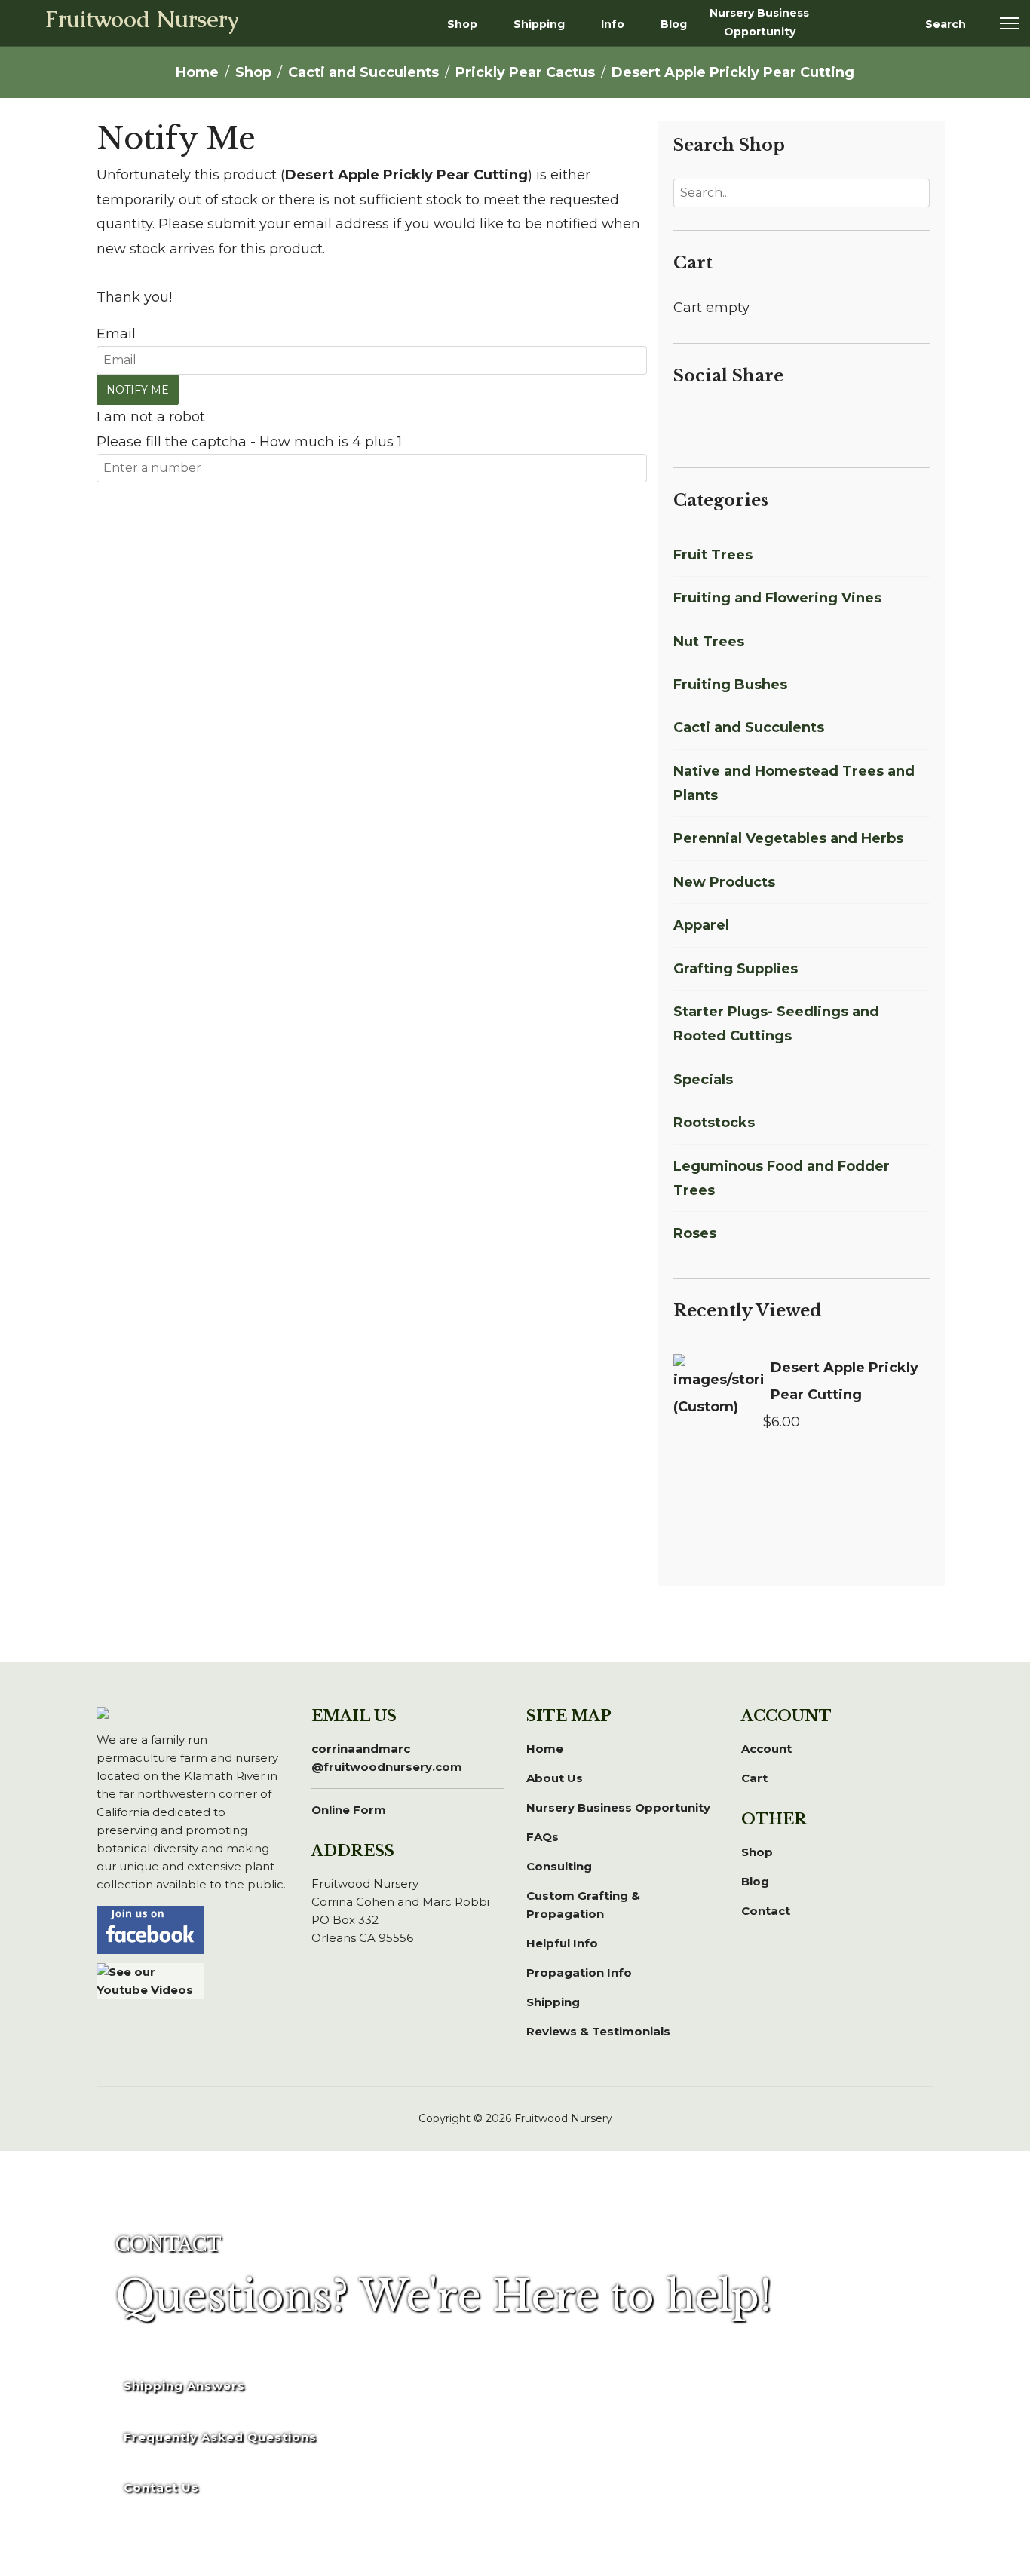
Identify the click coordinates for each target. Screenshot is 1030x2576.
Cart (754, 1778)
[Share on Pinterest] (737, 421)
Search (946, 24)
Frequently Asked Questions (220, 2437)
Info (613, 24)
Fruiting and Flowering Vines (777, 598)
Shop (462, 24)
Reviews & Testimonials (598, 2031)
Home (545, 1749)
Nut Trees (709, 642)
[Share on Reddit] (755, 421)
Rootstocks (714, 1123)
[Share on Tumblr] (809, 421)
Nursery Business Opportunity (759, 22)
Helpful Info (562, 1943)
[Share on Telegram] (791, 421)
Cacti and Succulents (749, 727)
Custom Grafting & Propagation (583, 1905)
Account (766, 1749)
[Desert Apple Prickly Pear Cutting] (718, 1390)
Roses (695, 1233)
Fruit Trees (713, 555)
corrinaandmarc (387, 1758)
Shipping (539, 24)
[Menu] (1009, 23)
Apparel (701, 925)
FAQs (543, 1837)
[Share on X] (700, 421)
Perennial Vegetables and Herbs (788, 838)
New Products (724, 882)
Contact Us (161, 2487)
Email (116, 334)
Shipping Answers (184, 2386)
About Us (555, 1778)
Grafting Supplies (736, 969)
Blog (674, 24)
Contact (766, 1911)
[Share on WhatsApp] (773, 421)
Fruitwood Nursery (142, 21)
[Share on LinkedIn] (719, 421)
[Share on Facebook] (682, 421)
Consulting (559, 1866)
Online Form (349, 1810)
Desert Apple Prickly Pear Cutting (845, 1381)
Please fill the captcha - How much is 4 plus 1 (249, 442)
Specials (703, 1080)
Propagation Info (579, 1973)
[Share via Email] (825, 421)
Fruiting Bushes (730, 685)
